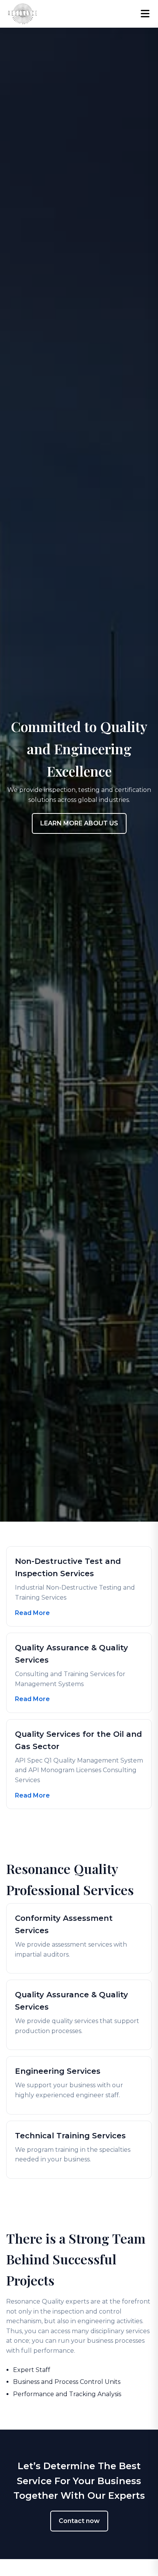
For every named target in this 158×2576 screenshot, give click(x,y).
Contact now (79, 2521)
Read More (32, 1613)
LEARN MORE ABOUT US (79, 823)
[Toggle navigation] (145, 14)
